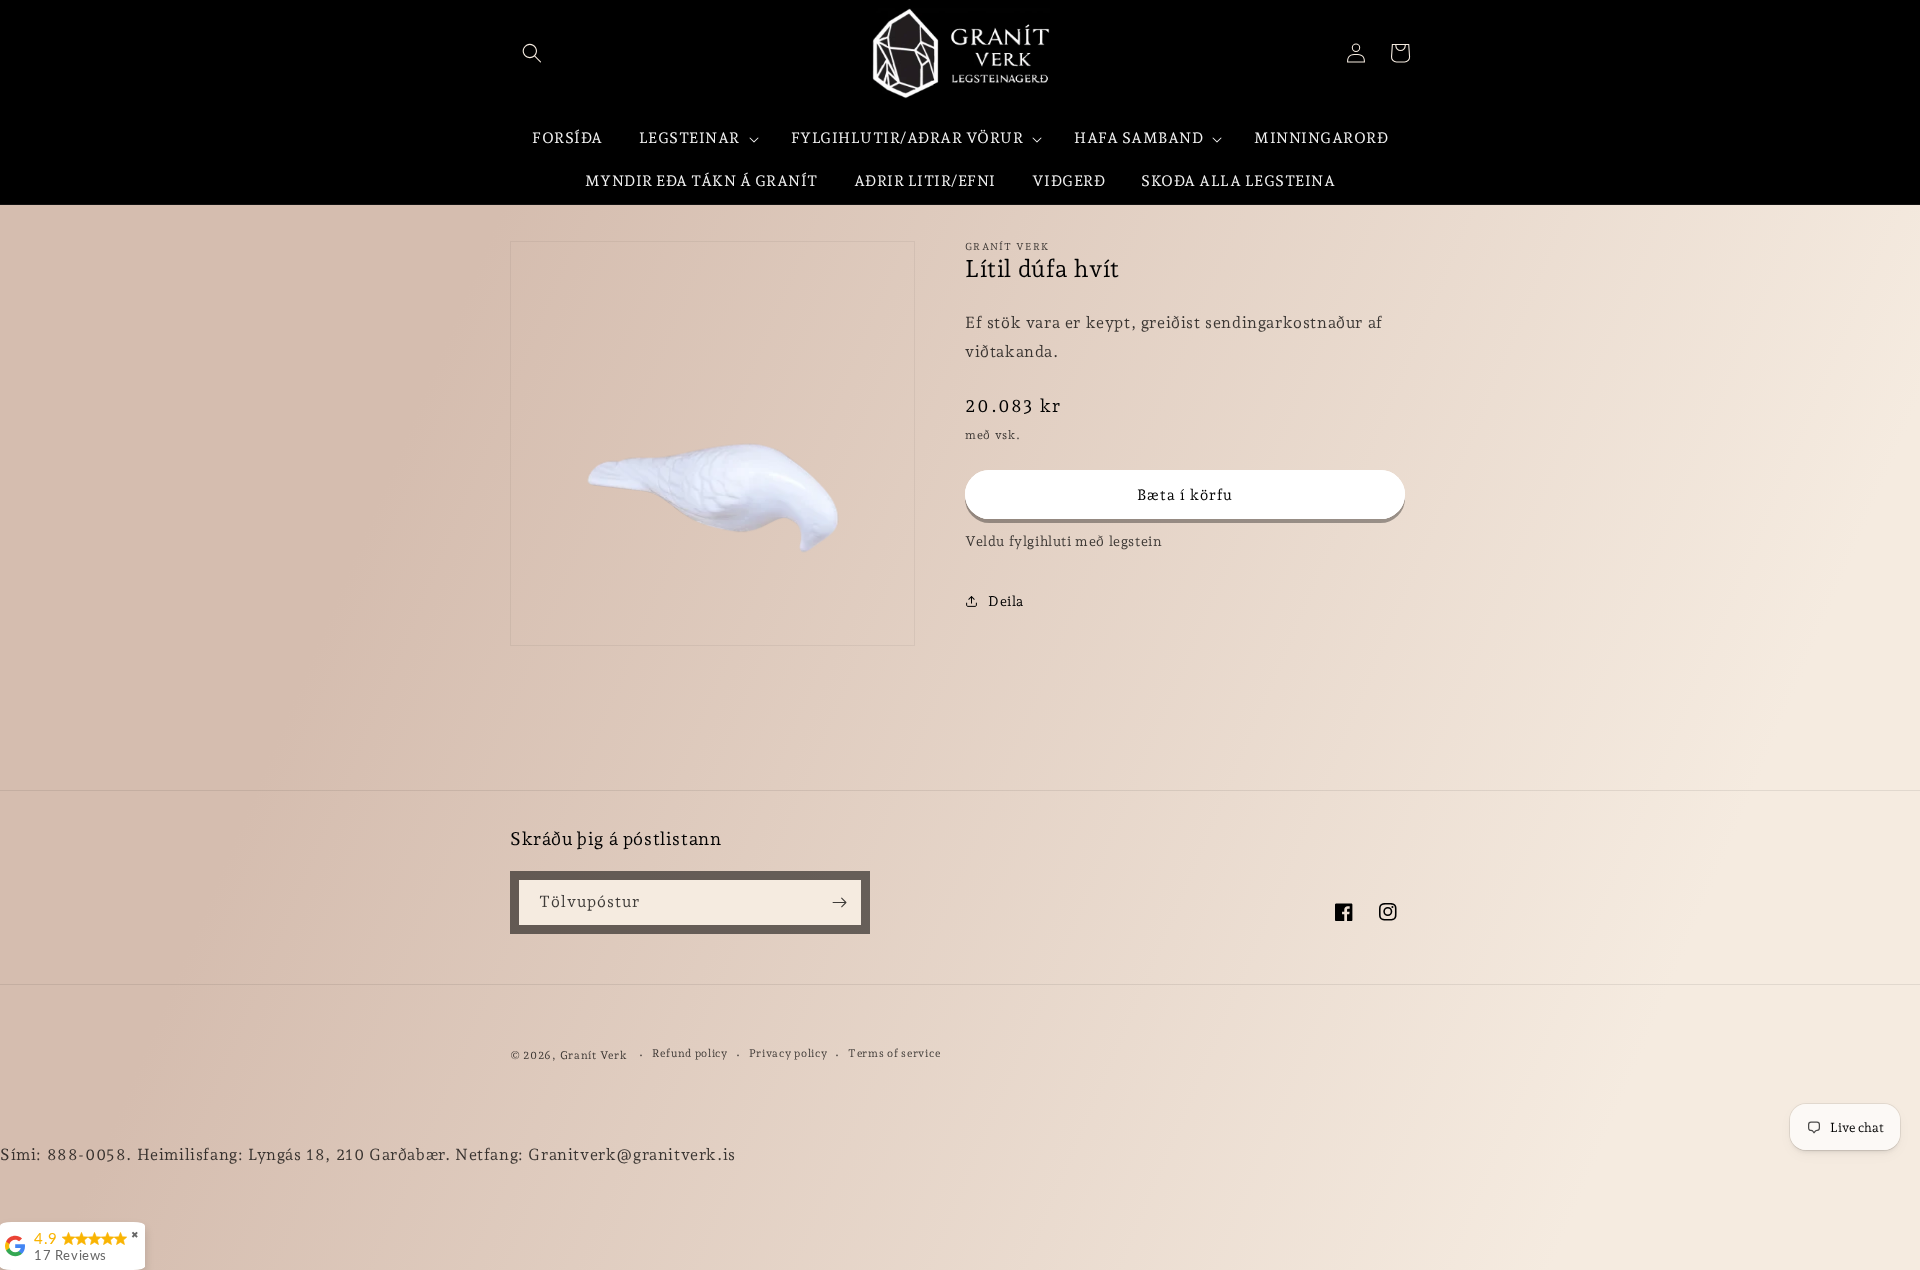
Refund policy (690, 1053)
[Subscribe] (839, 902)
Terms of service (894, 1053)
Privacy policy (788, 1053)
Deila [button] (1006, 601)
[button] (532, 53)
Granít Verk (594, 1055)
